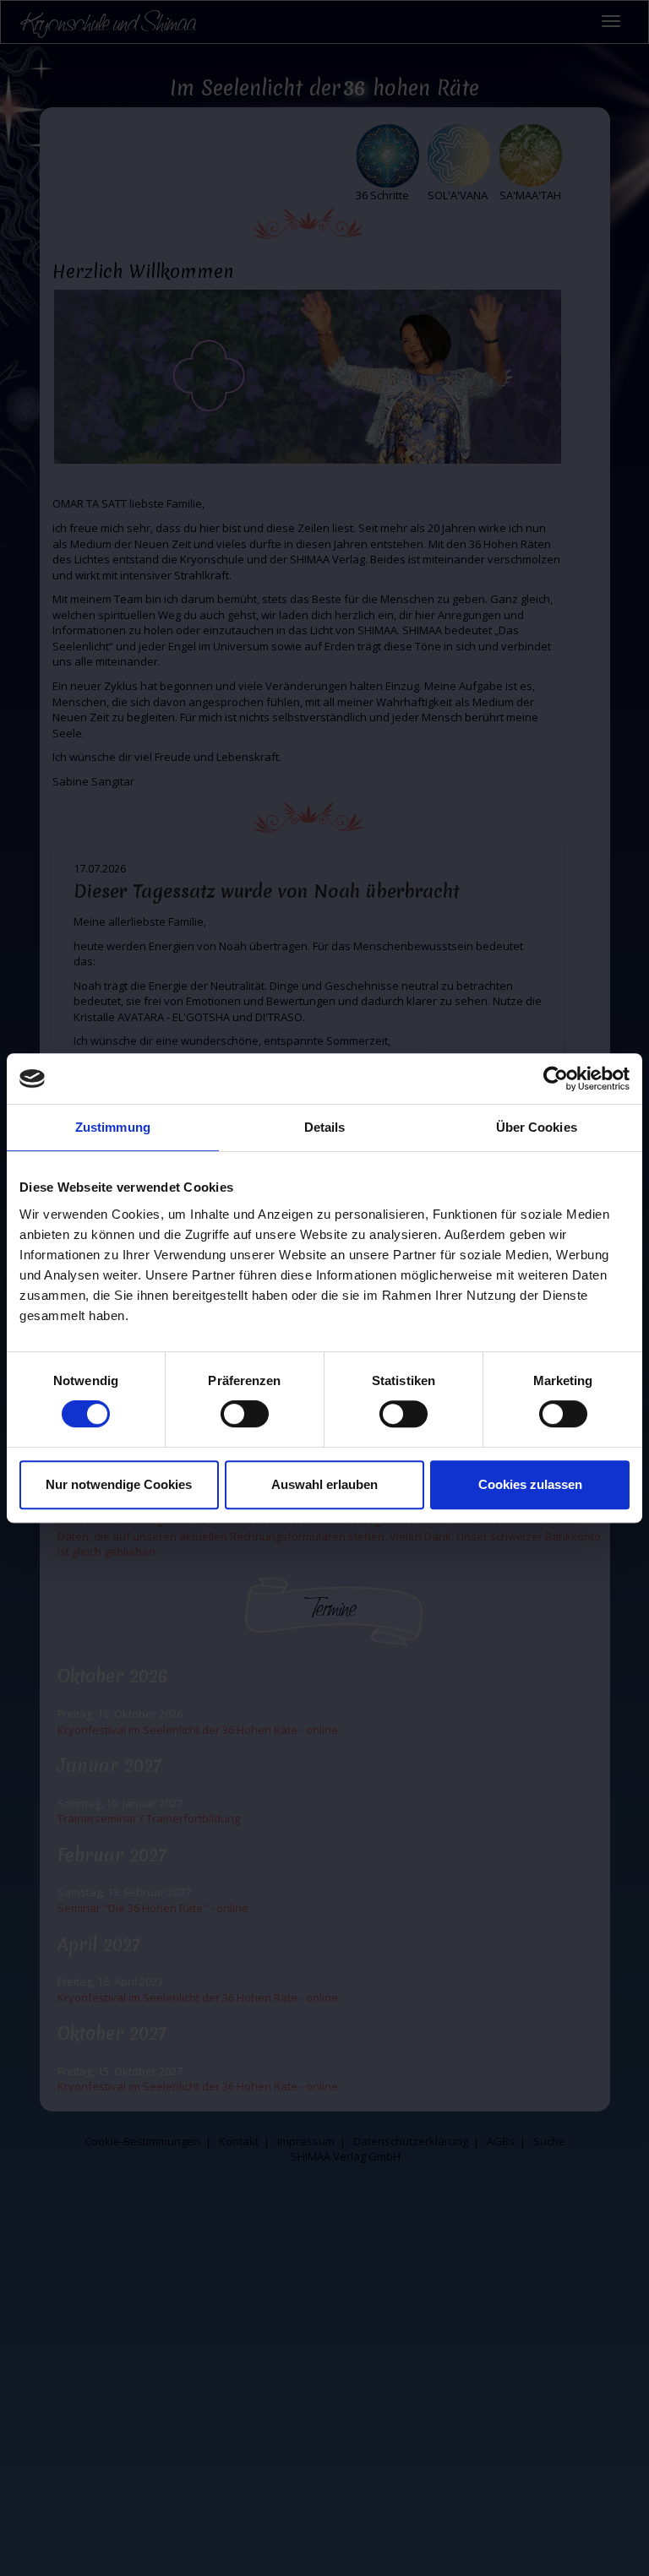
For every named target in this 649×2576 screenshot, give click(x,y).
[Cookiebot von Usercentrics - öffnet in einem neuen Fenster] (556, 1079)
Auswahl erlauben (324, 1484)
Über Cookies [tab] (537, 1127)
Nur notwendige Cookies (119, 1484)
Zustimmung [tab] (113, 1127)
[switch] (245, 1414)
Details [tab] (325, 1127)
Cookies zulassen (530, 1484)
